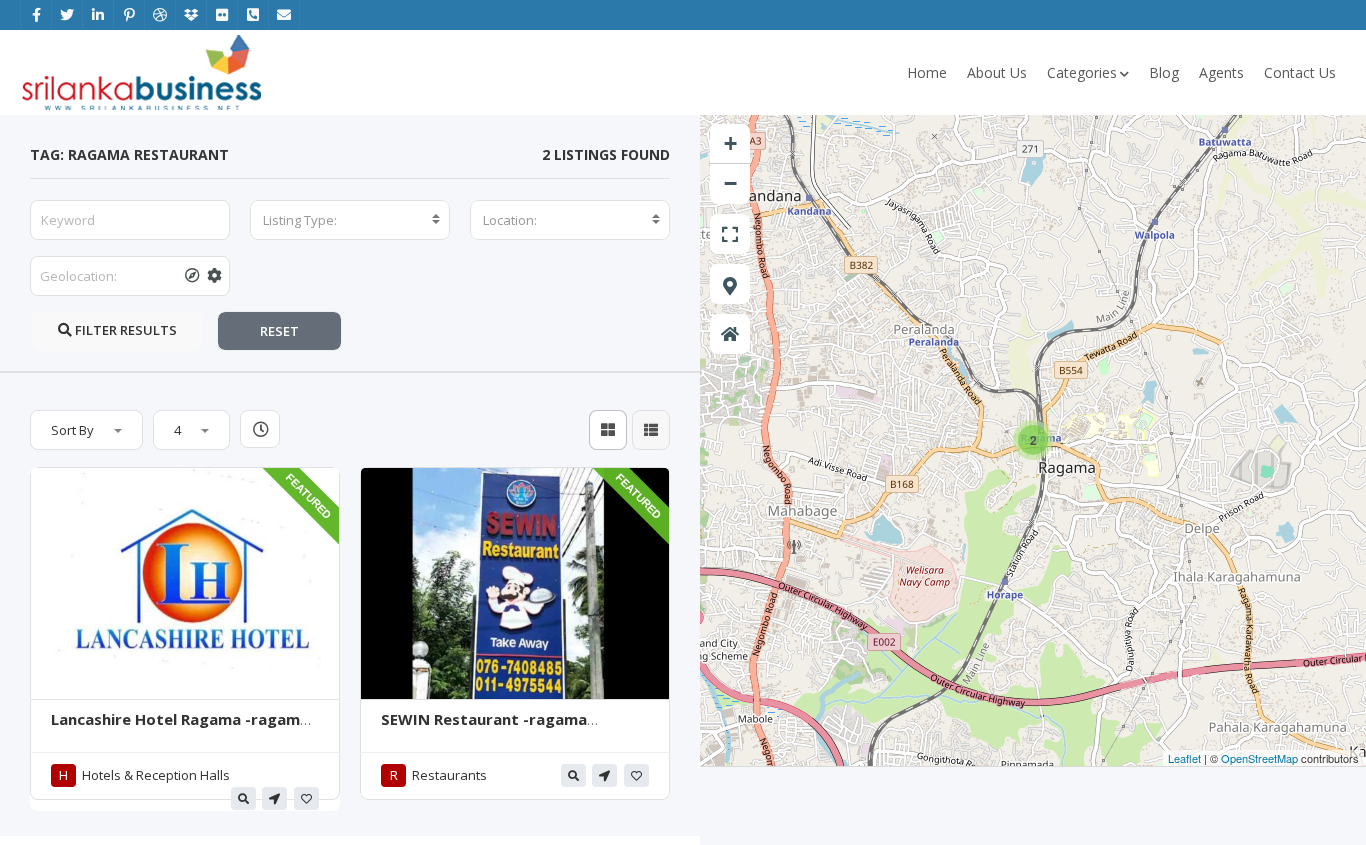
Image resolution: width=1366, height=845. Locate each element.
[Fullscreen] (730, 234)
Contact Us (1300, 72)
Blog (1164, 72)
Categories (1082, 72)
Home (927, 72)
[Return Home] (730, 334)
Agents (1221, 72)
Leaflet (1184, 758)
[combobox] (350, 220)
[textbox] (350, 220)
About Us (997, 72)
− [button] (730, 183)
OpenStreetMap (1259, 758)
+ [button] (730, 143)
